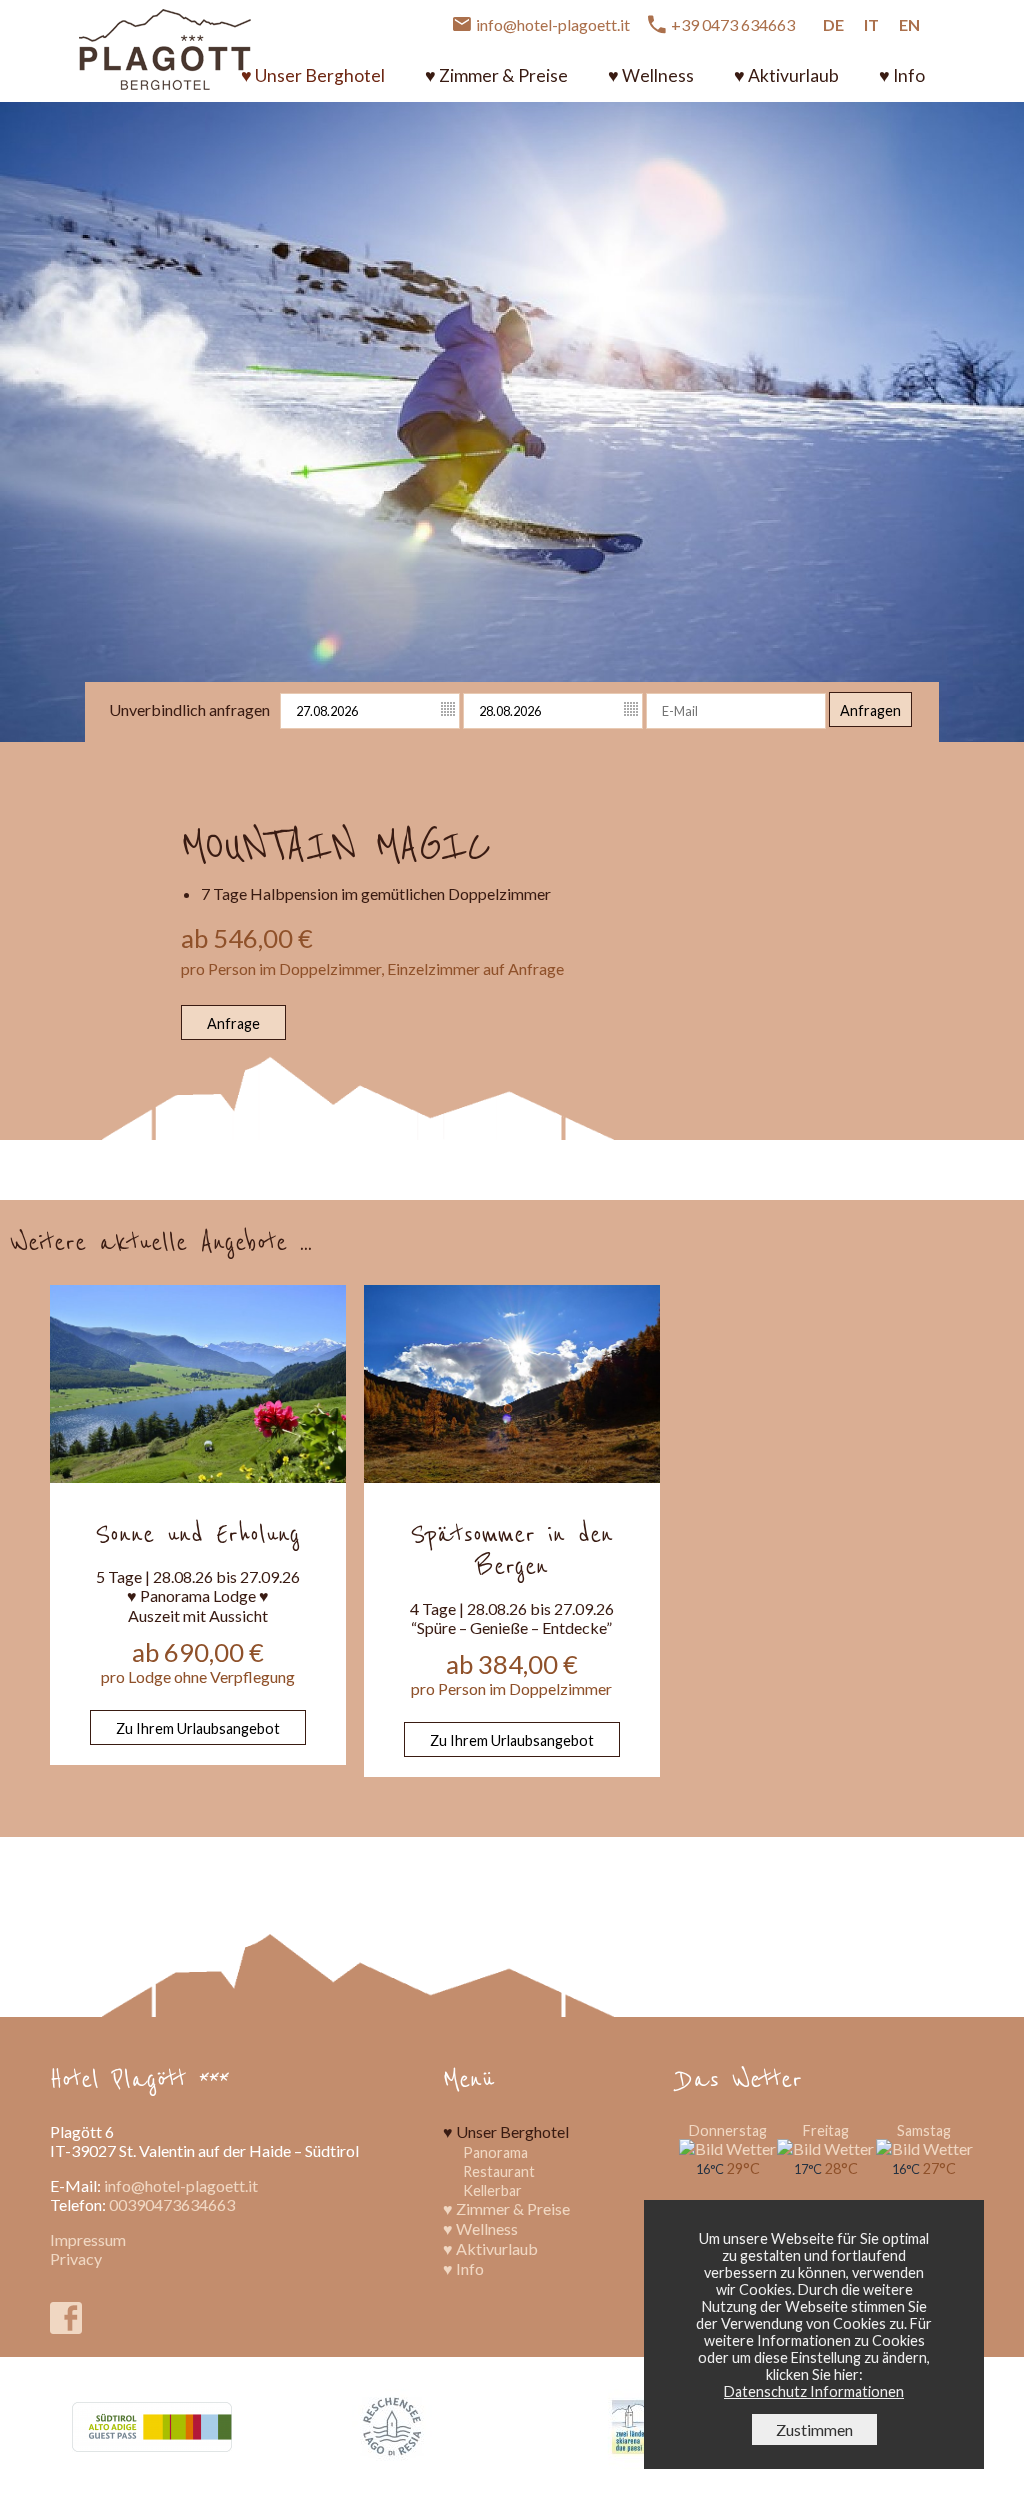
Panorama (495, 2152)
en (909, 24)
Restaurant (499, 2171)
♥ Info (902, 75)
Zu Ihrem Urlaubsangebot (198, 1728)
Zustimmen (814, 2429)
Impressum (88, 2239)
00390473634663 (172, 2204)
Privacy (76, 2258)
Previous (28, 401)
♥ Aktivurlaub (786, 75)
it (871, 24)
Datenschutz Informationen (814, 2391)
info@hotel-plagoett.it (181, 2185)
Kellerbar (492, 2190)
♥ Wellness (651, 75)
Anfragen (870, 710)
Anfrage (233, 1023)
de (833, 24)
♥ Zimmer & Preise (496, 75)
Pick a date (449, 710)
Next (996, 401)
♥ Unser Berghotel (313, 75)
